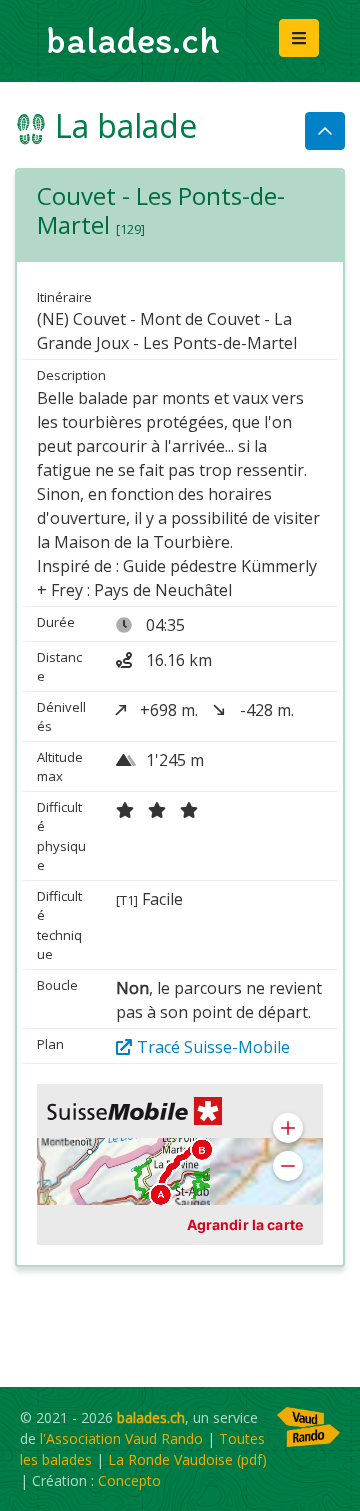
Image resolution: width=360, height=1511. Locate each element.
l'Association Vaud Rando (121, 1438)
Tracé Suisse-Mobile (213, 1047)
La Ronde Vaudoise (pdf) (187, 1459)
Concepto (129, 1480)
